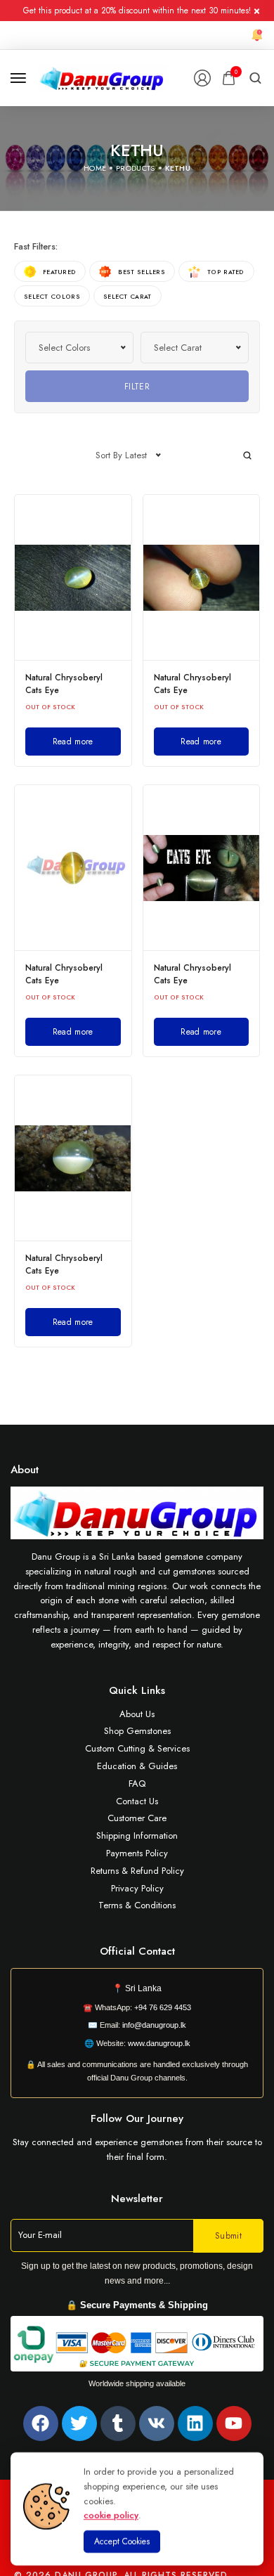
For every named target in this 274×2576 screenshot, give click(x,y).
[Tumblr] (118, 2423)
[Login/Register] (202, 78)
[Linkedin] (195, 2423)
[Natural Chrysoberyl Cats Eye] (73, 577)
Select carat (128, 296)
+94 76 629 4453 (163, 2007)
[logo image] (102, 77)
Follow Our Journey (137, 2118)
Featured (59, 272)
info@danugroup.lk (154, 2025)
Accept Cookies (122, 2542)
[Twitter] (79, 2423)
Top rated (226, 272)
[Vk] (157, 2423)
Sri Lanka (143, 1988)
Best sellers (142, 272)
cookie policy (111, 2515)
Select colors (52, 296)
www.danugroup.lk (158, 2043)
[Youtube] (234, 2423)
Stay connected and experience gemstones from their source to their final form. (137, 2149)
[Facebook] (41, 2423)
